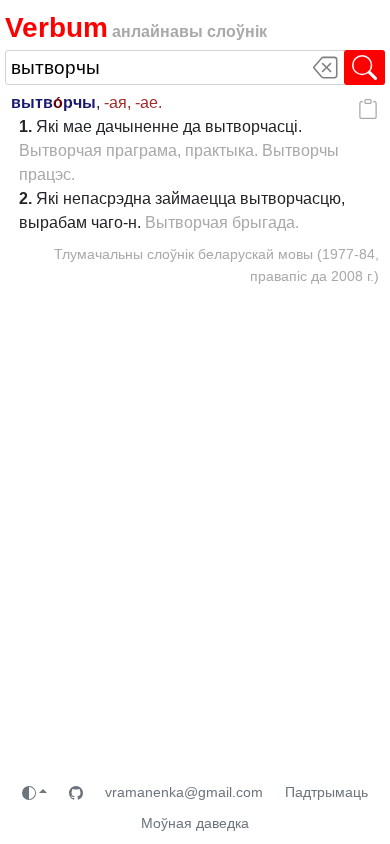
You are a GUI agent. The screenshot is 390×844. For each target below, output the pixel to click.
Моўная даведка (195, 823)
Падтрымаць (326, 792)
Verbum (56, 27)
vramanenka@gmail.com (184, 792)
